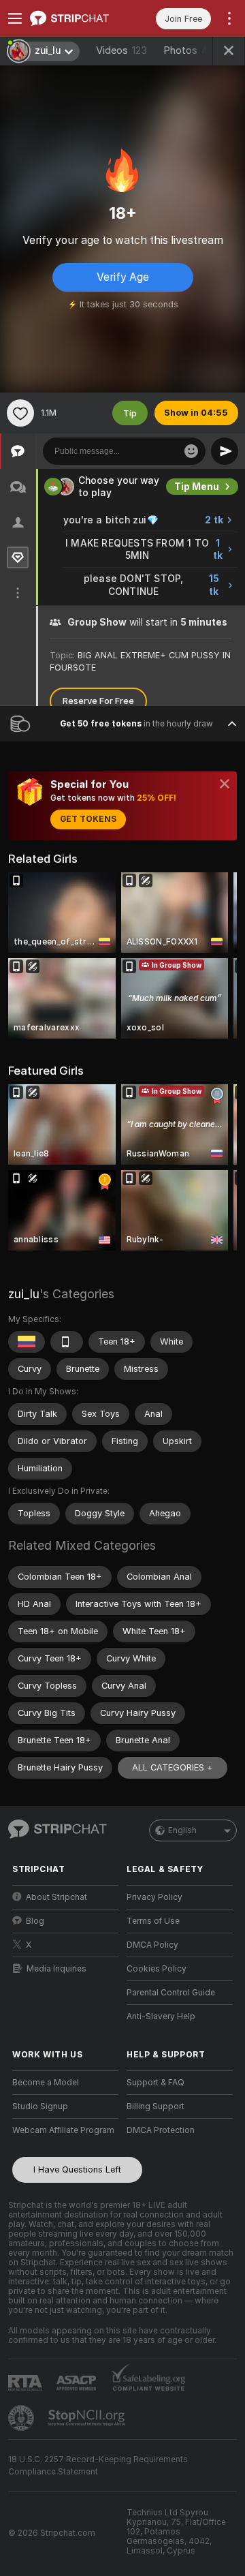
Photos (192, 50)
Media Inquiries (56, 1969)
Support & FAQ (156, 2083)
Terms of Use (153, 1921)
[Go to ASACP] (78, 2383)
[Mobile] (67, 1342)
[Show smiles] (191, 451)
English (182, 1830)
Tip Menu (197, 487)
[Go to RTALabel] (27, 2383)
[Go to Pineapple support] (22, 2418)
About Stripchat (56, 1897)
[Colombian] (27, 1342)
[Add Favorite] (20, 413)
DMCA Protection (161, 2130)
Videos (121, 50)
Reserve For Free (98, 701)
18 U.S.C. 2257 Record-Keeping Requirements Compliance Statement (98, 2466)
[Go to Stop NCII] (88, 2418)
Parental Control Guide (171, 1993)
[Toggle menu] (15, 18)
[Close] (225, 784)
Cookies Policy (157, 1969)
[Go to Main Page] (76, 18)
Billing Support (156, 2106)
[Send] (225, 451)
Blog (35, 1921)
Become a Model (46, 2083)
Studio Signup (40, 2106)
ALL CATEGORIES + (173, 1767)
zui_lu (24, 1294)
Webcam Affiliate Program (63, 2130)
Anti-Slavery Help (161, 2017)
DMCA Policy (152, 1945)
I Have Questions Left (77, 2169)
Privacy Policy (154, 1897)
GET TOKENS (88, 819)
